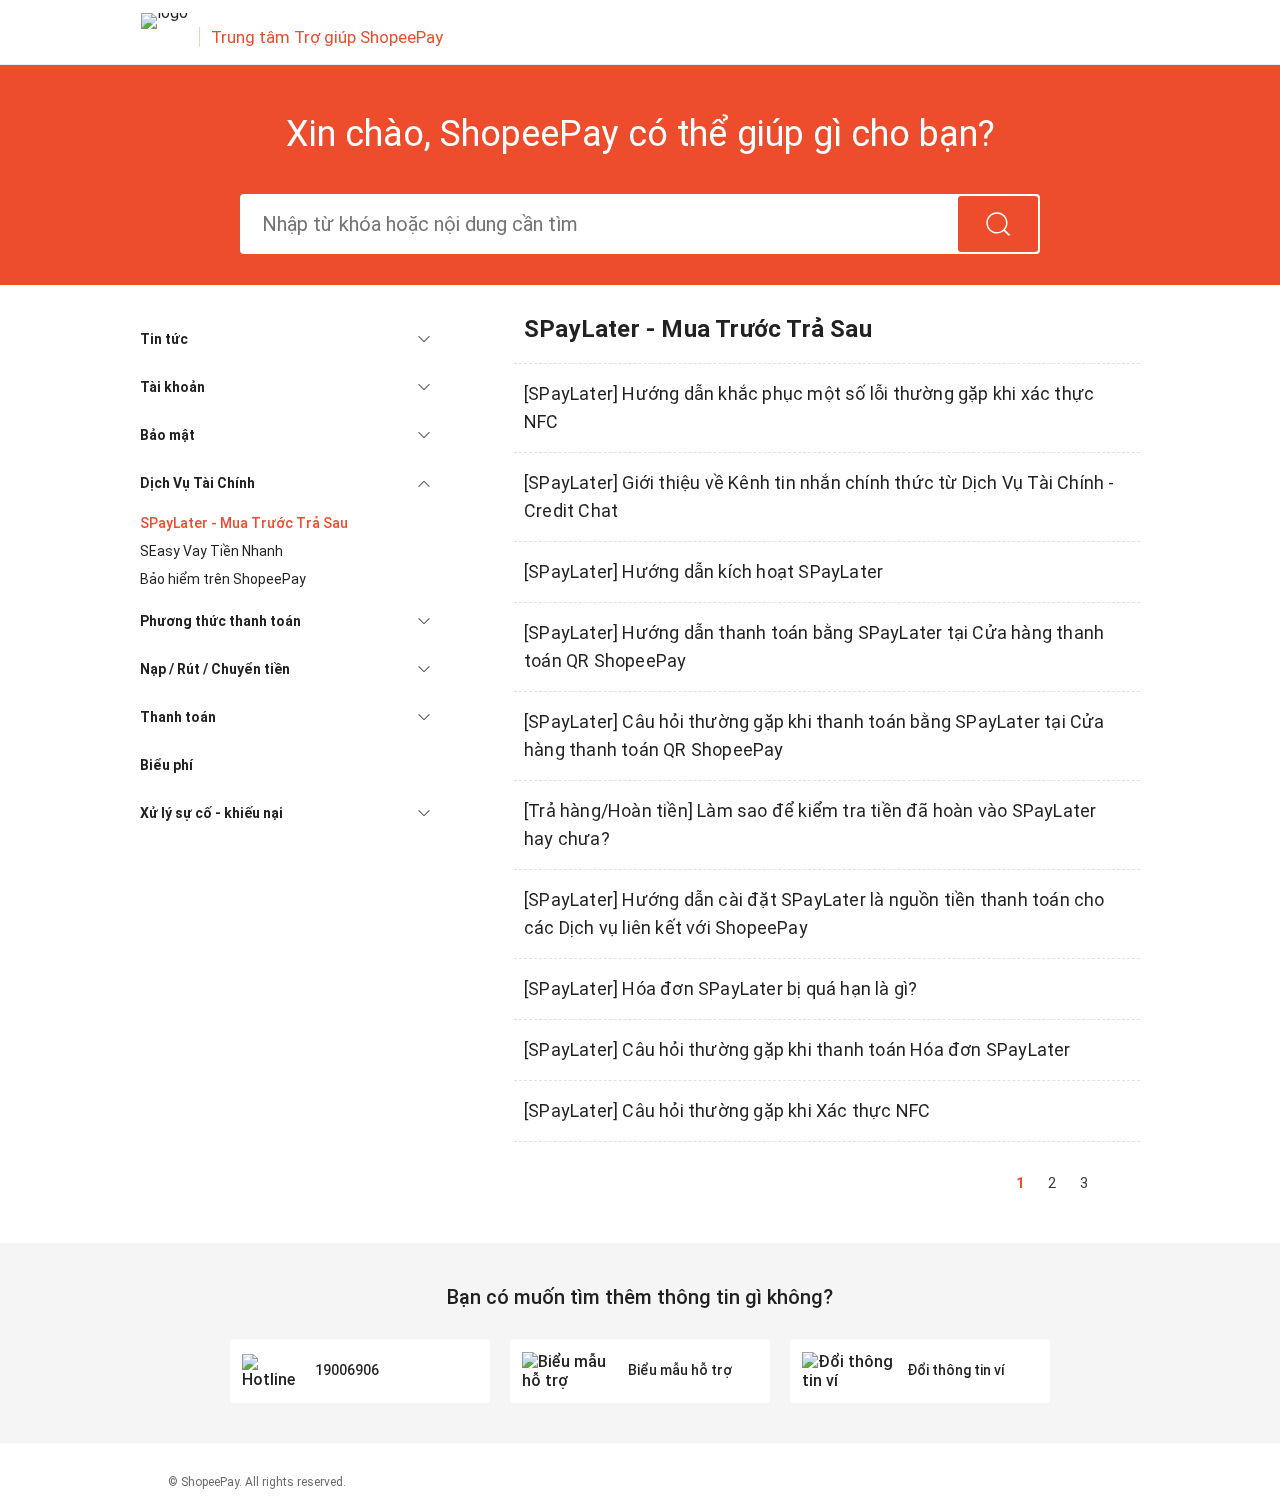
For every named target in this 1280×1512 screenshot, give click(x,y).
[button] (285, 339)
